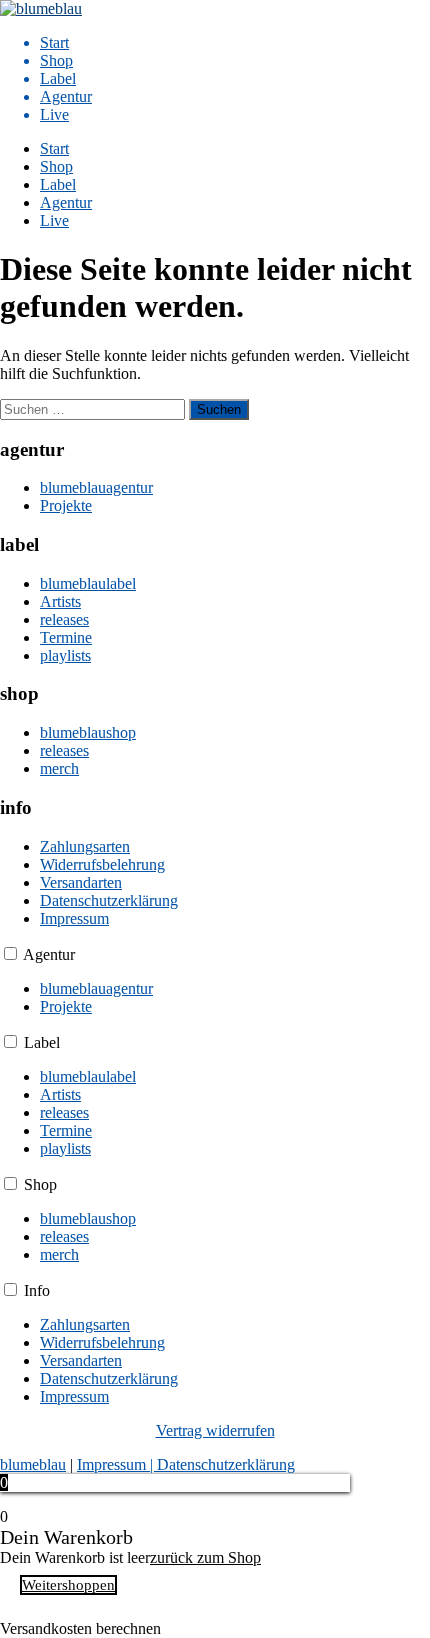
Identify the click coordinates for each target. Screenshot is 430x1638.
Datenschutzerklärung (109, 900)
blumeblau (33, 1464)
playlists (65, 655)
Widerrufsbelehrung (102, 864)
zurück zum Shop (205, 1557)
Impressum (74, 918)
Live (54, 114)
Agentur (66, 96)
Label (58, 78)
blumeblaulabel (88, 583)
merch (59, 768)
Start (54, 42)
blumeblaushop (88, 732)
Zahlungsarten (85, 846)
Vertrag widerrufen (215, 1430)
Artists (60, 601)
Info (37, 1290)
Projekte (66, 505)
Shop (56, 60)
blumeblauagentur (96, 487)
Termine (66, 637)
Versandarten (81, 882)
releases (64, 619)
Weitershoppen (68, 1585)
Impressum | (117, 1464)
